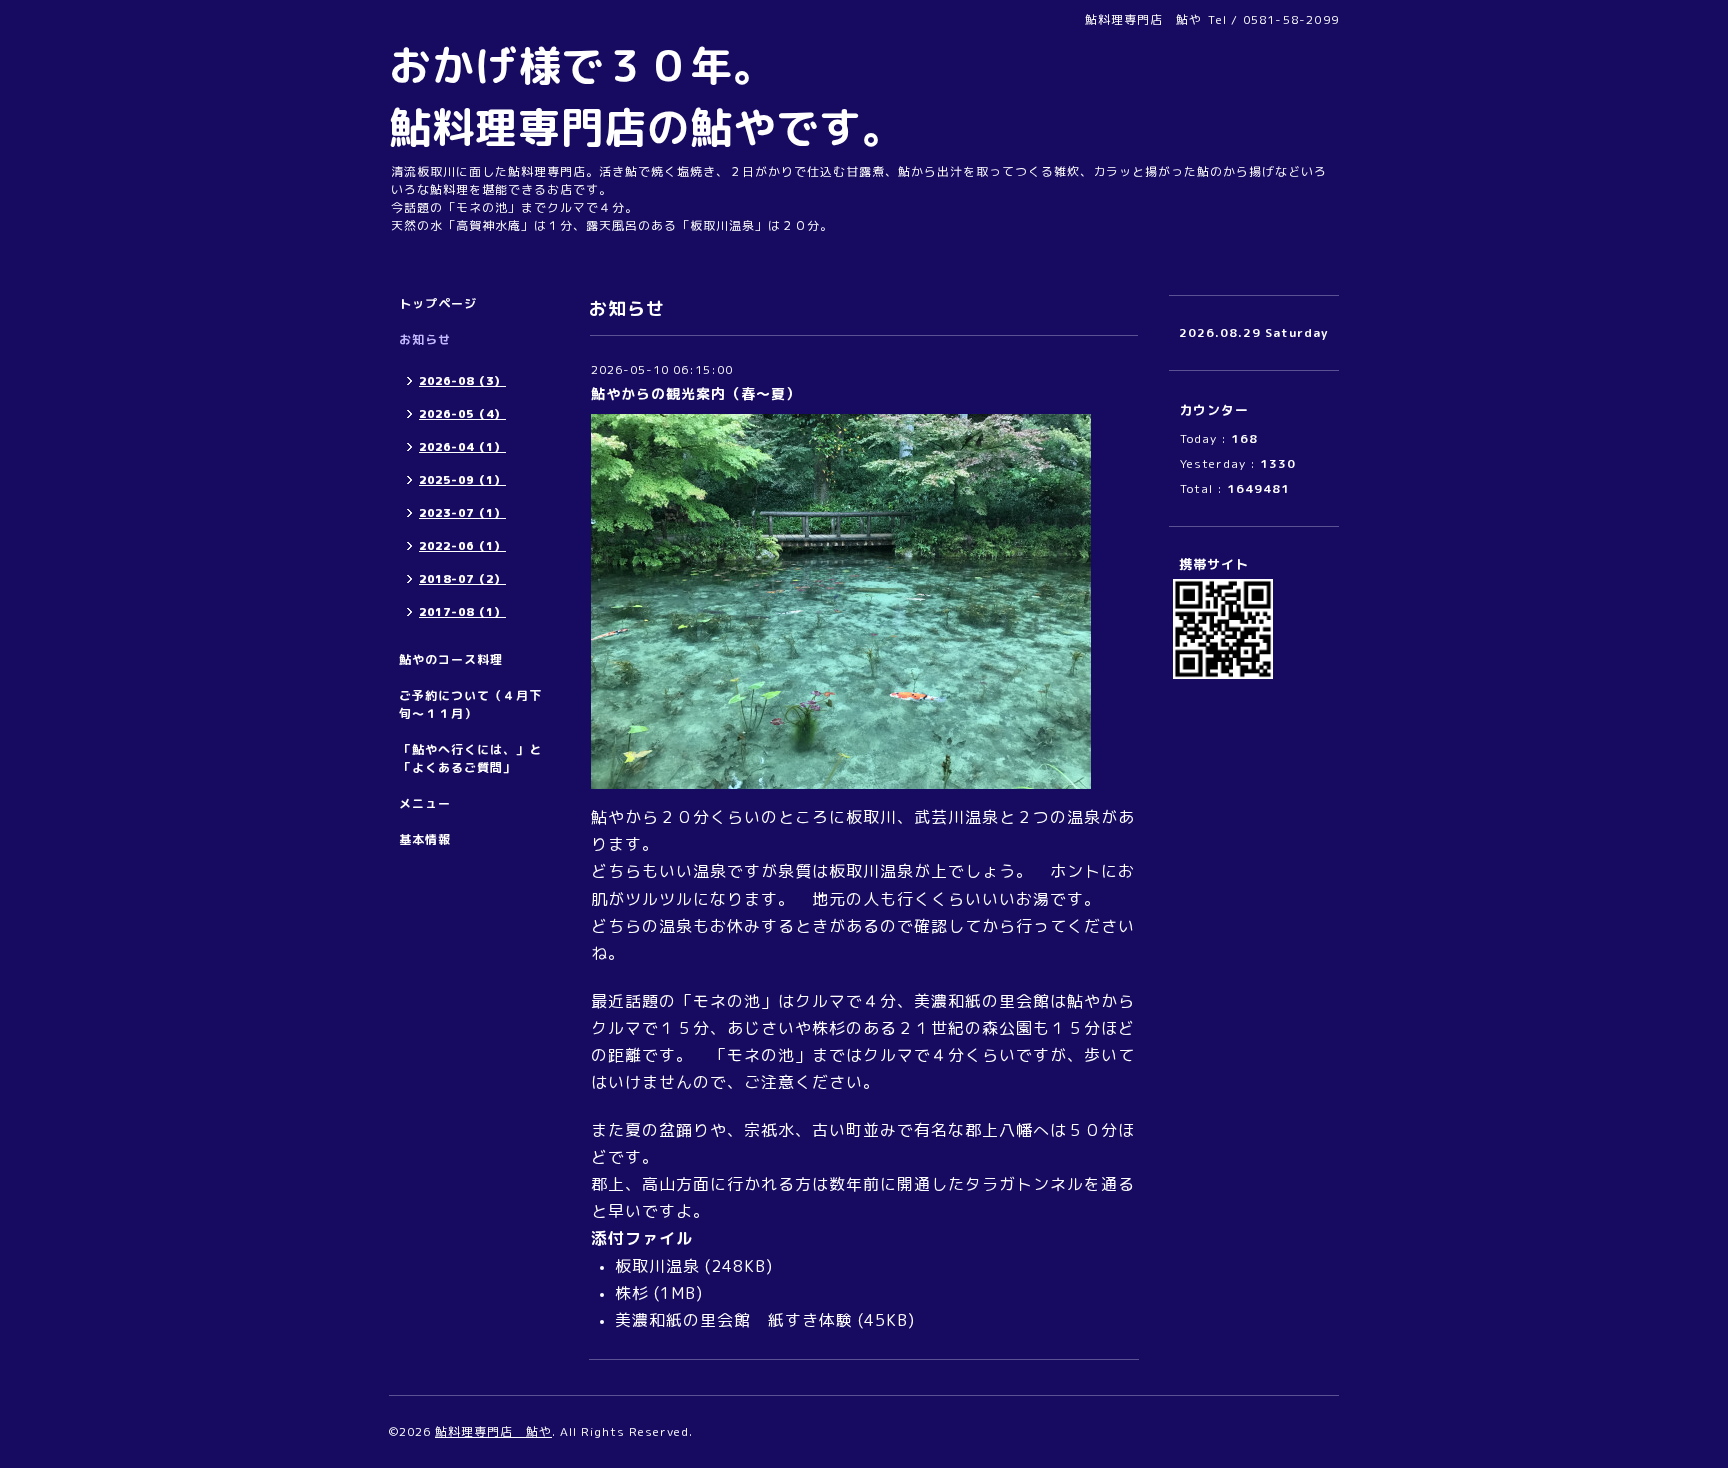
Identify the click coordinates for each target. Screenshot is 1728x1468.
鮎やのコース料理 (451, 659)
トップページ (438, 303)
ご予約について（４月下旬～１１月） (470, 704)
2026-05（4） (462, 414)
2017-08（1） (462, 612)
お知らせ (425, 339)
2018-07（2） (462, 579)
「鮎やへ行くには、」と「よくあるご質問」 (470, 758)
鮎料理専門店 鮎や (493, 1431)
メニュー (425, 803)
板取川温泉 (657, 1266)
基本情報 (425, 839)
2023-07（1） (462, 513)
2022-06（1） (462, 546)
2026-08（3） (462, 381)
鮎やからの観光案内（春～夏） (696, 393)
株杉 (632, 1293)
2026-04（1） (462, 447)
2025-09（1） (462, 480)
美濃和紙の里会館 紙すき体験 (734, 1320)
